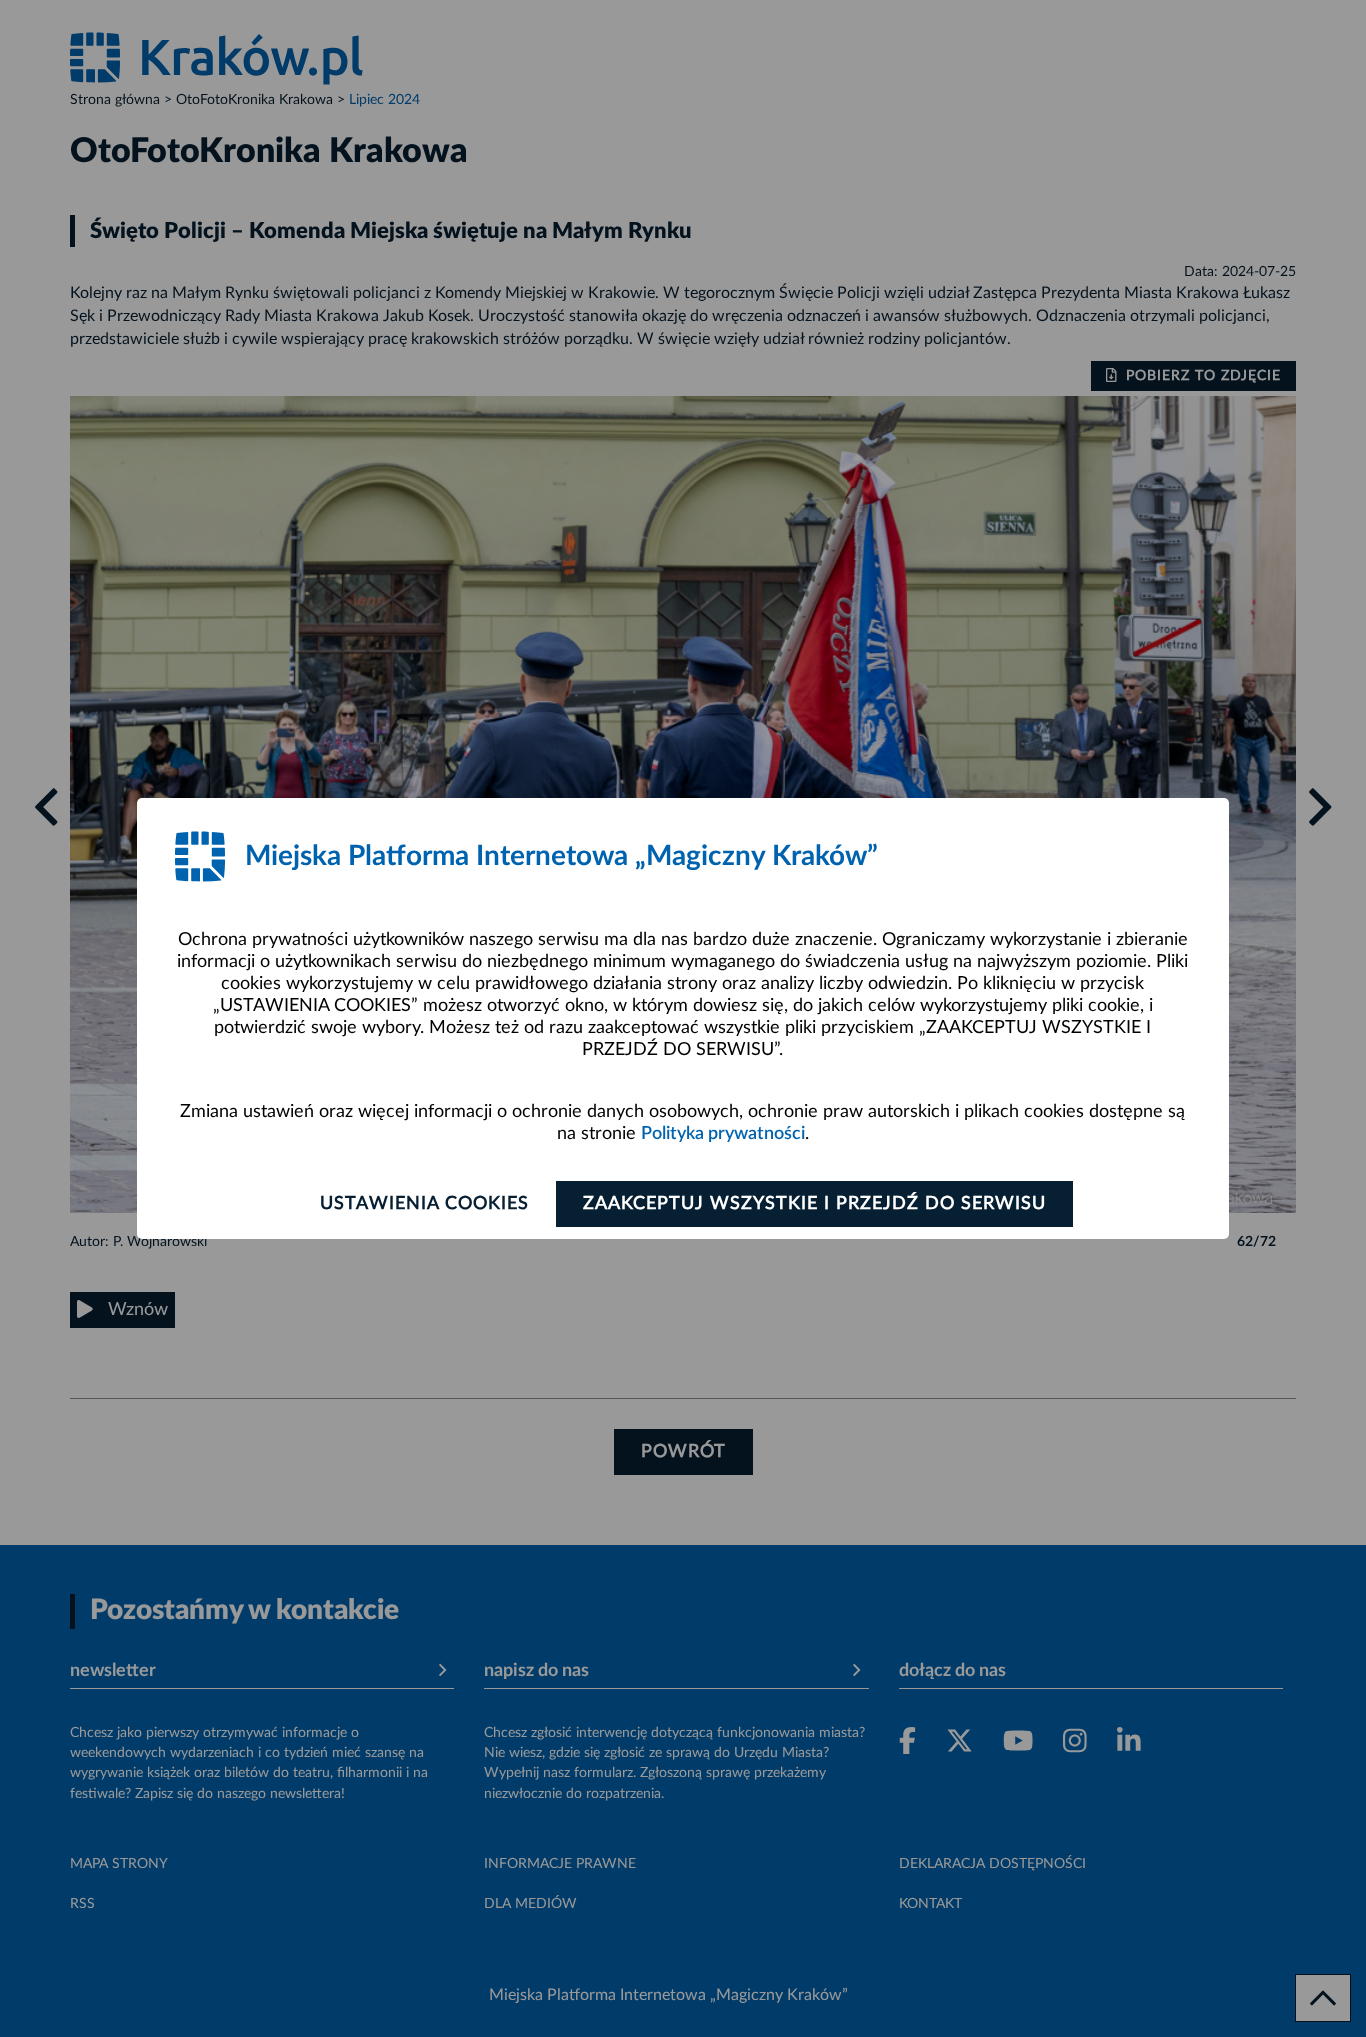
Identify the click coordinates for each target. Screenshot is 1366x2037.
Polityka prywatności (723, 1134)
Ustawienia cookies (424, 1204)
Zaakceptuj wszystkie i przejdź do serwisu (814, 1204)
